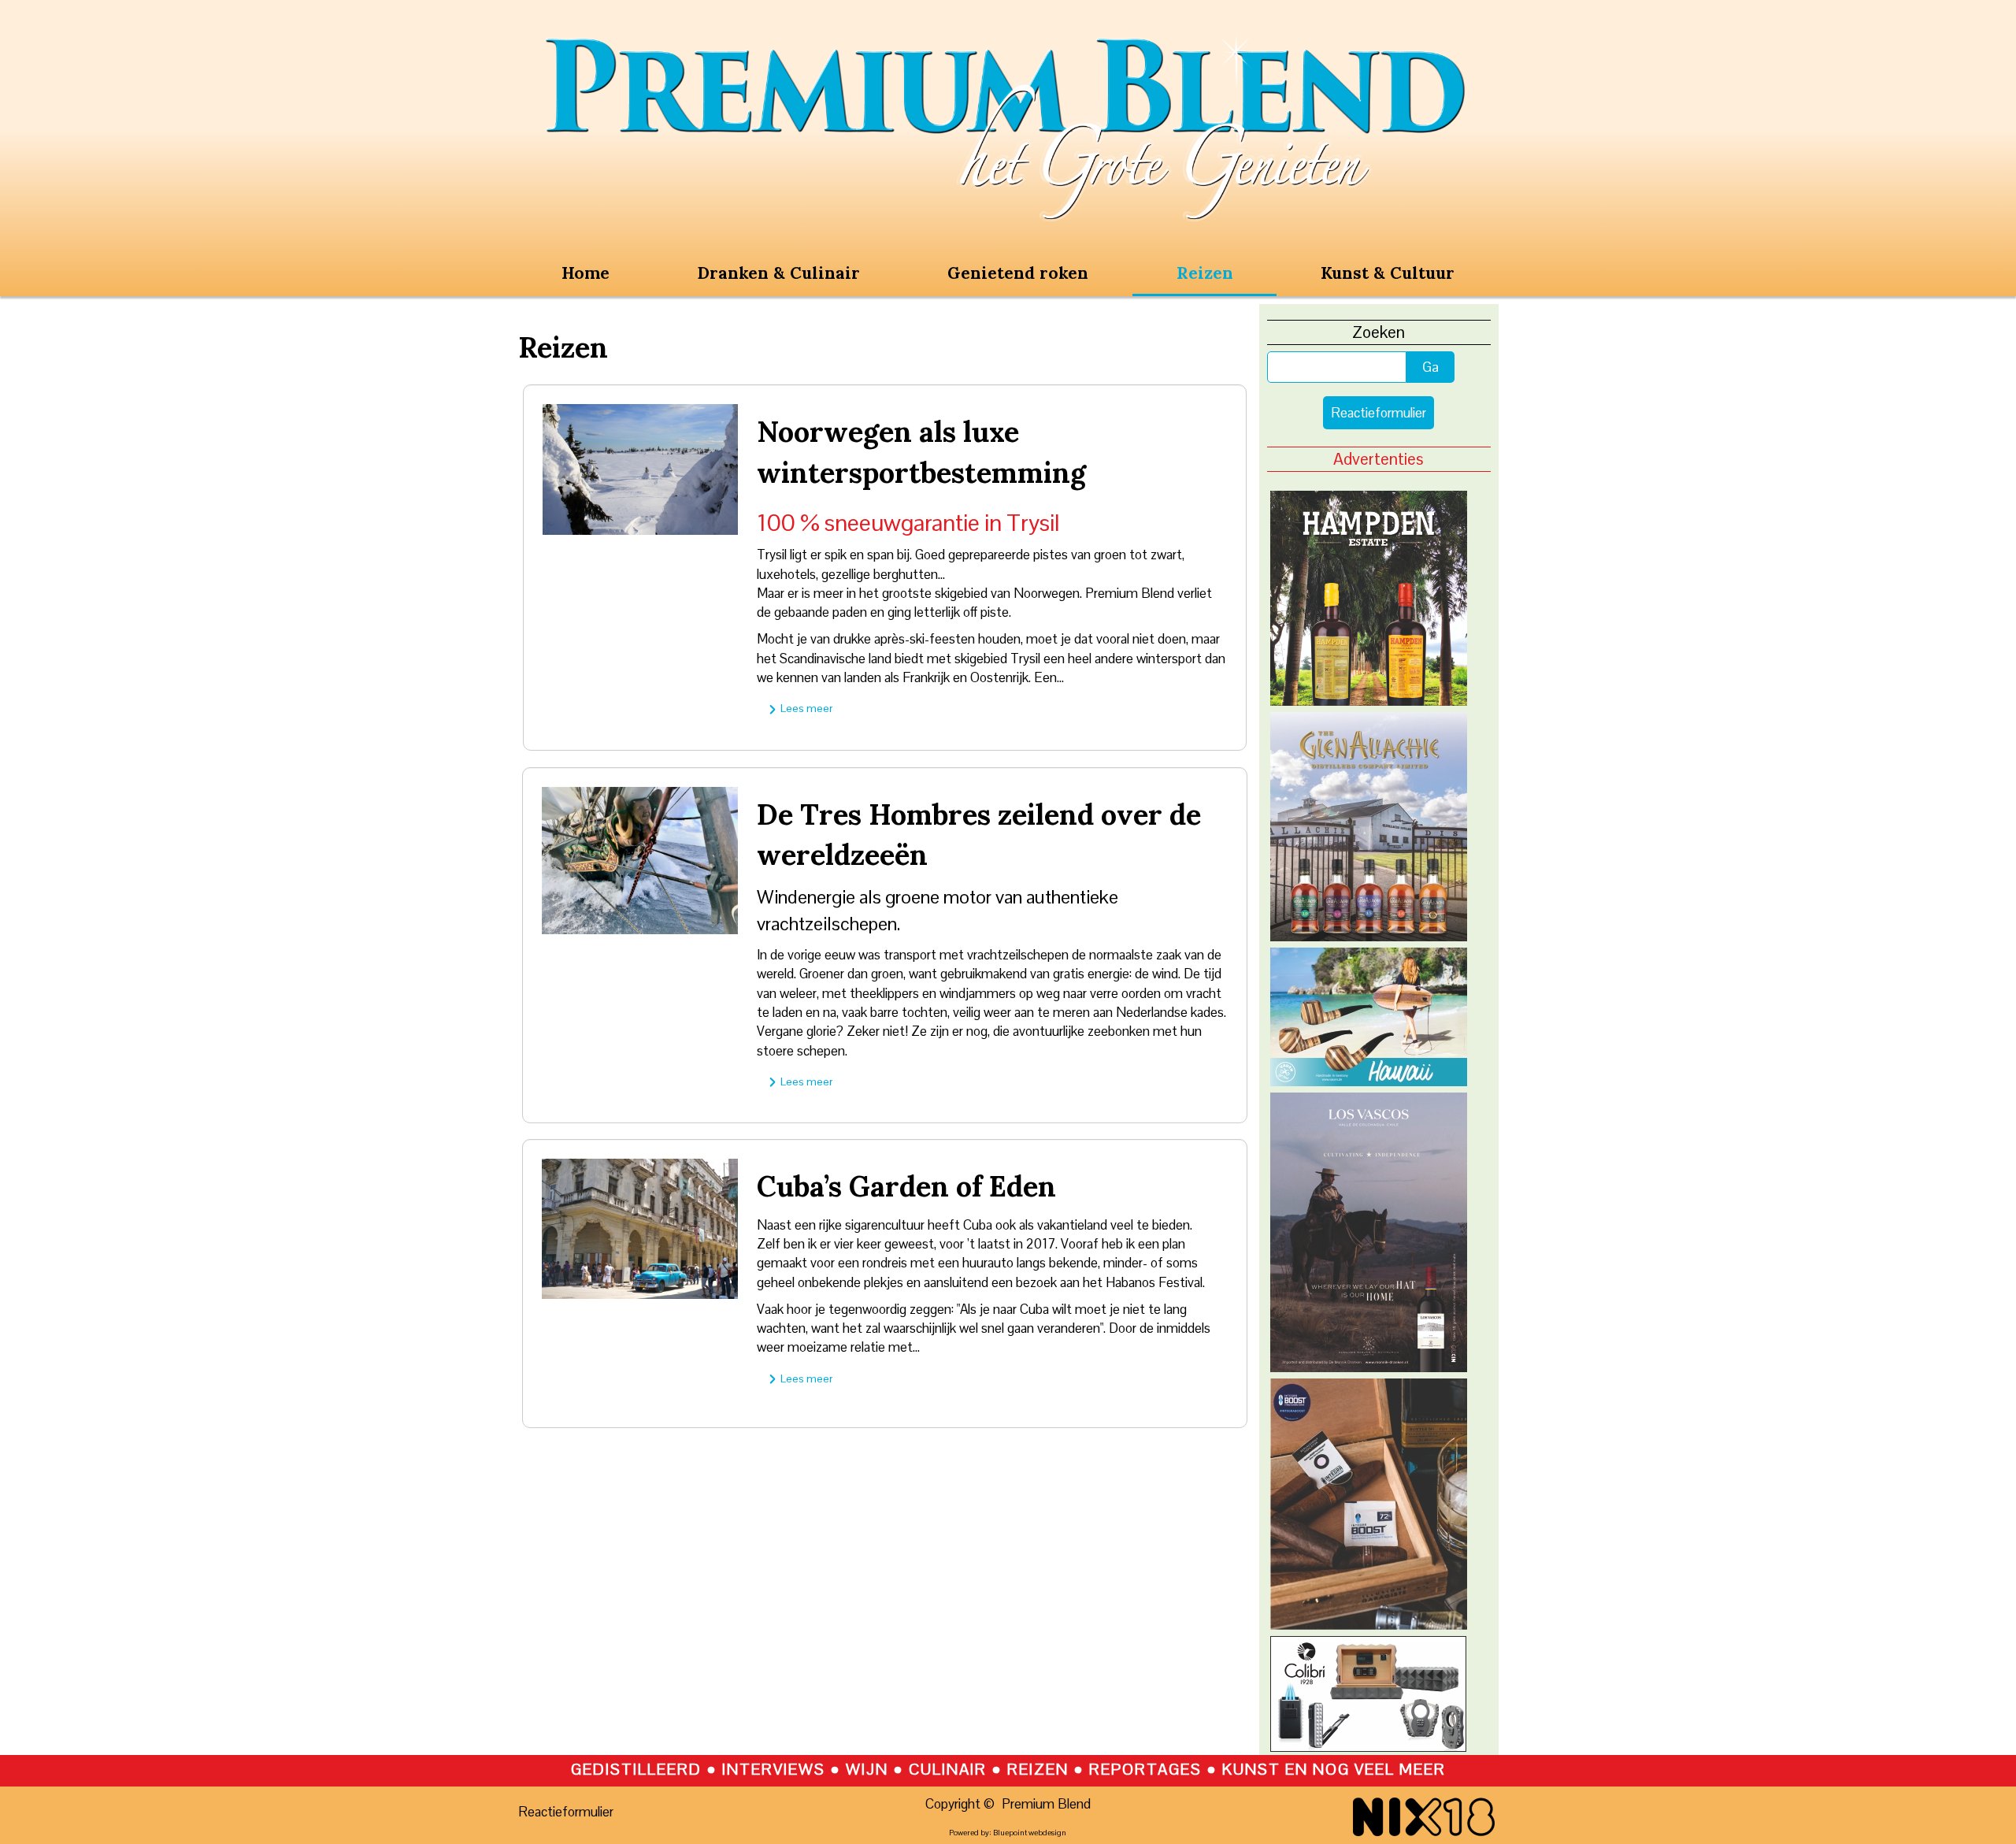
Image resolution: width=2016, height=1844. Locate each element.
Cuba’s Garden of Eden (906, 1186)
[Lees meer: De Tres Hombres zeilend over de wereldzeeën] (640, 859)
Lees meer (805, 708)
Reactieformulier (1379, 413)
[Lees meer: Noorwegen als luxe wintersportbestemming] (641, 468)
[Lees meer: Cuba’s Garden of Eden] (640, 1227)
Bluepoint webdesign (1030, 1833)
